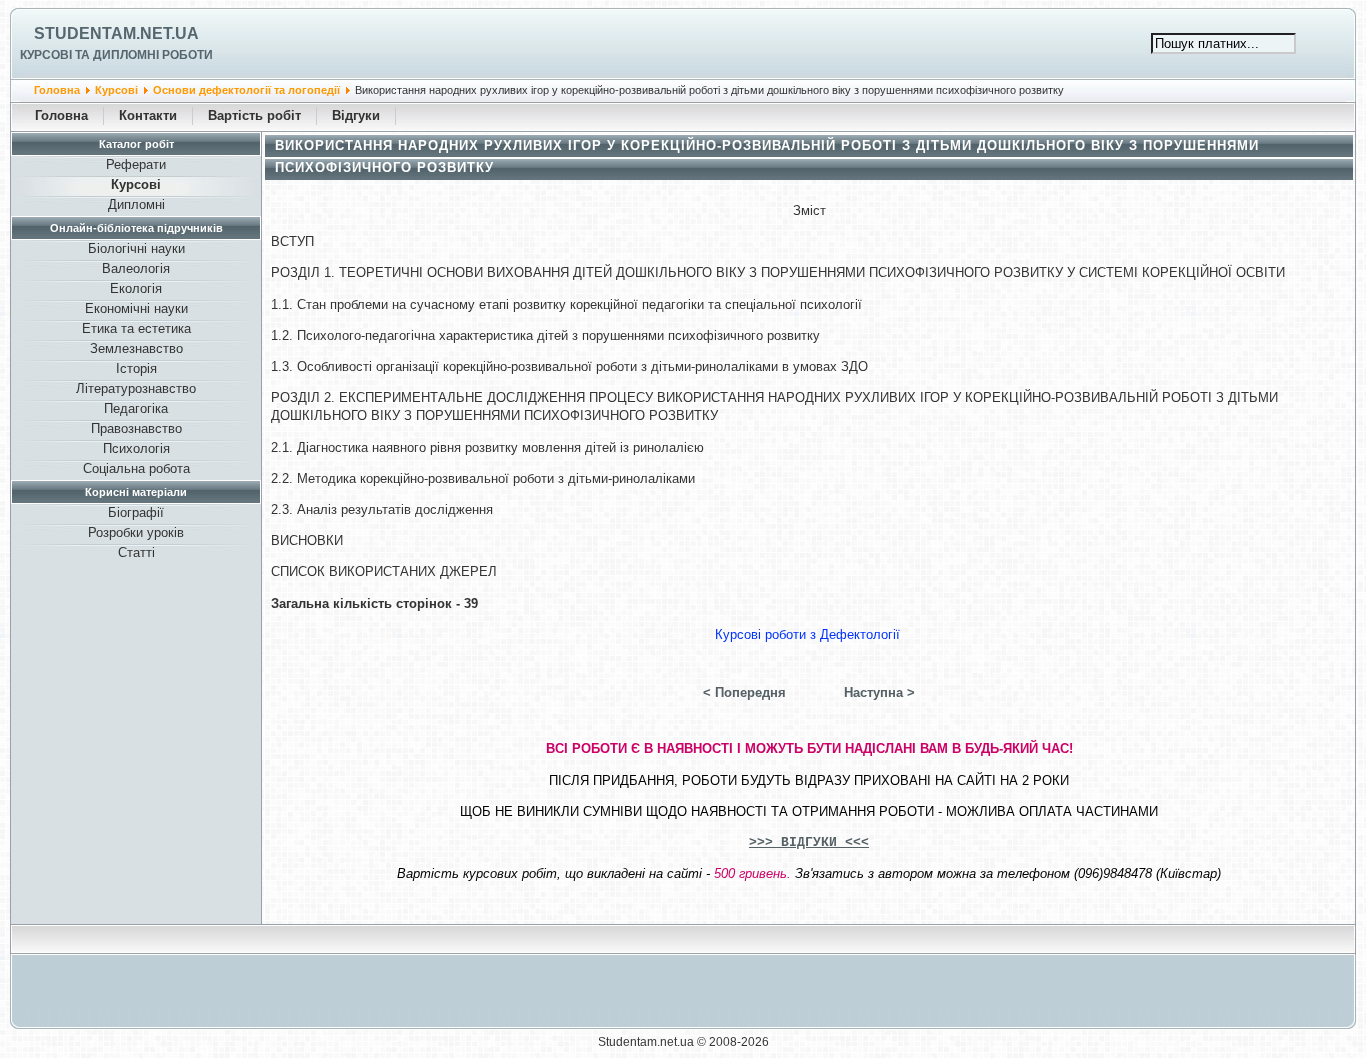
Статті (136, 552)
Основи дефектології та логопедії (246, 90)
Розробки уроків (136, 532)
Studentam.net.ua (116, 33)
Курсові (116, 90)
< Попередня (744, 692)
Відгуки (356, 115)
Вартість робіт (254, 115)
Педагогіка (136, 408)
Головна (57, 90)
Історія (136, 368)
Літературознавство (136, 388)
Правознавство (136, 428)
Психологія (136, 448)
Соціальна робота (136, 468)
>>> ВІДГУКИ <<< (809, 842)
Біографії (136, 512)
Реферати (136, 164)
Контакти (148, 115)
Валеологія (136, 268)
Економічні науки (136, 308)
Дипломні (136, 204)
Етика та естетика (136, 328)
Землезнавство (136, 348)
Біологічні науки (136, 248)
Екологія (136, 288)
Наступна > (879, 692)
